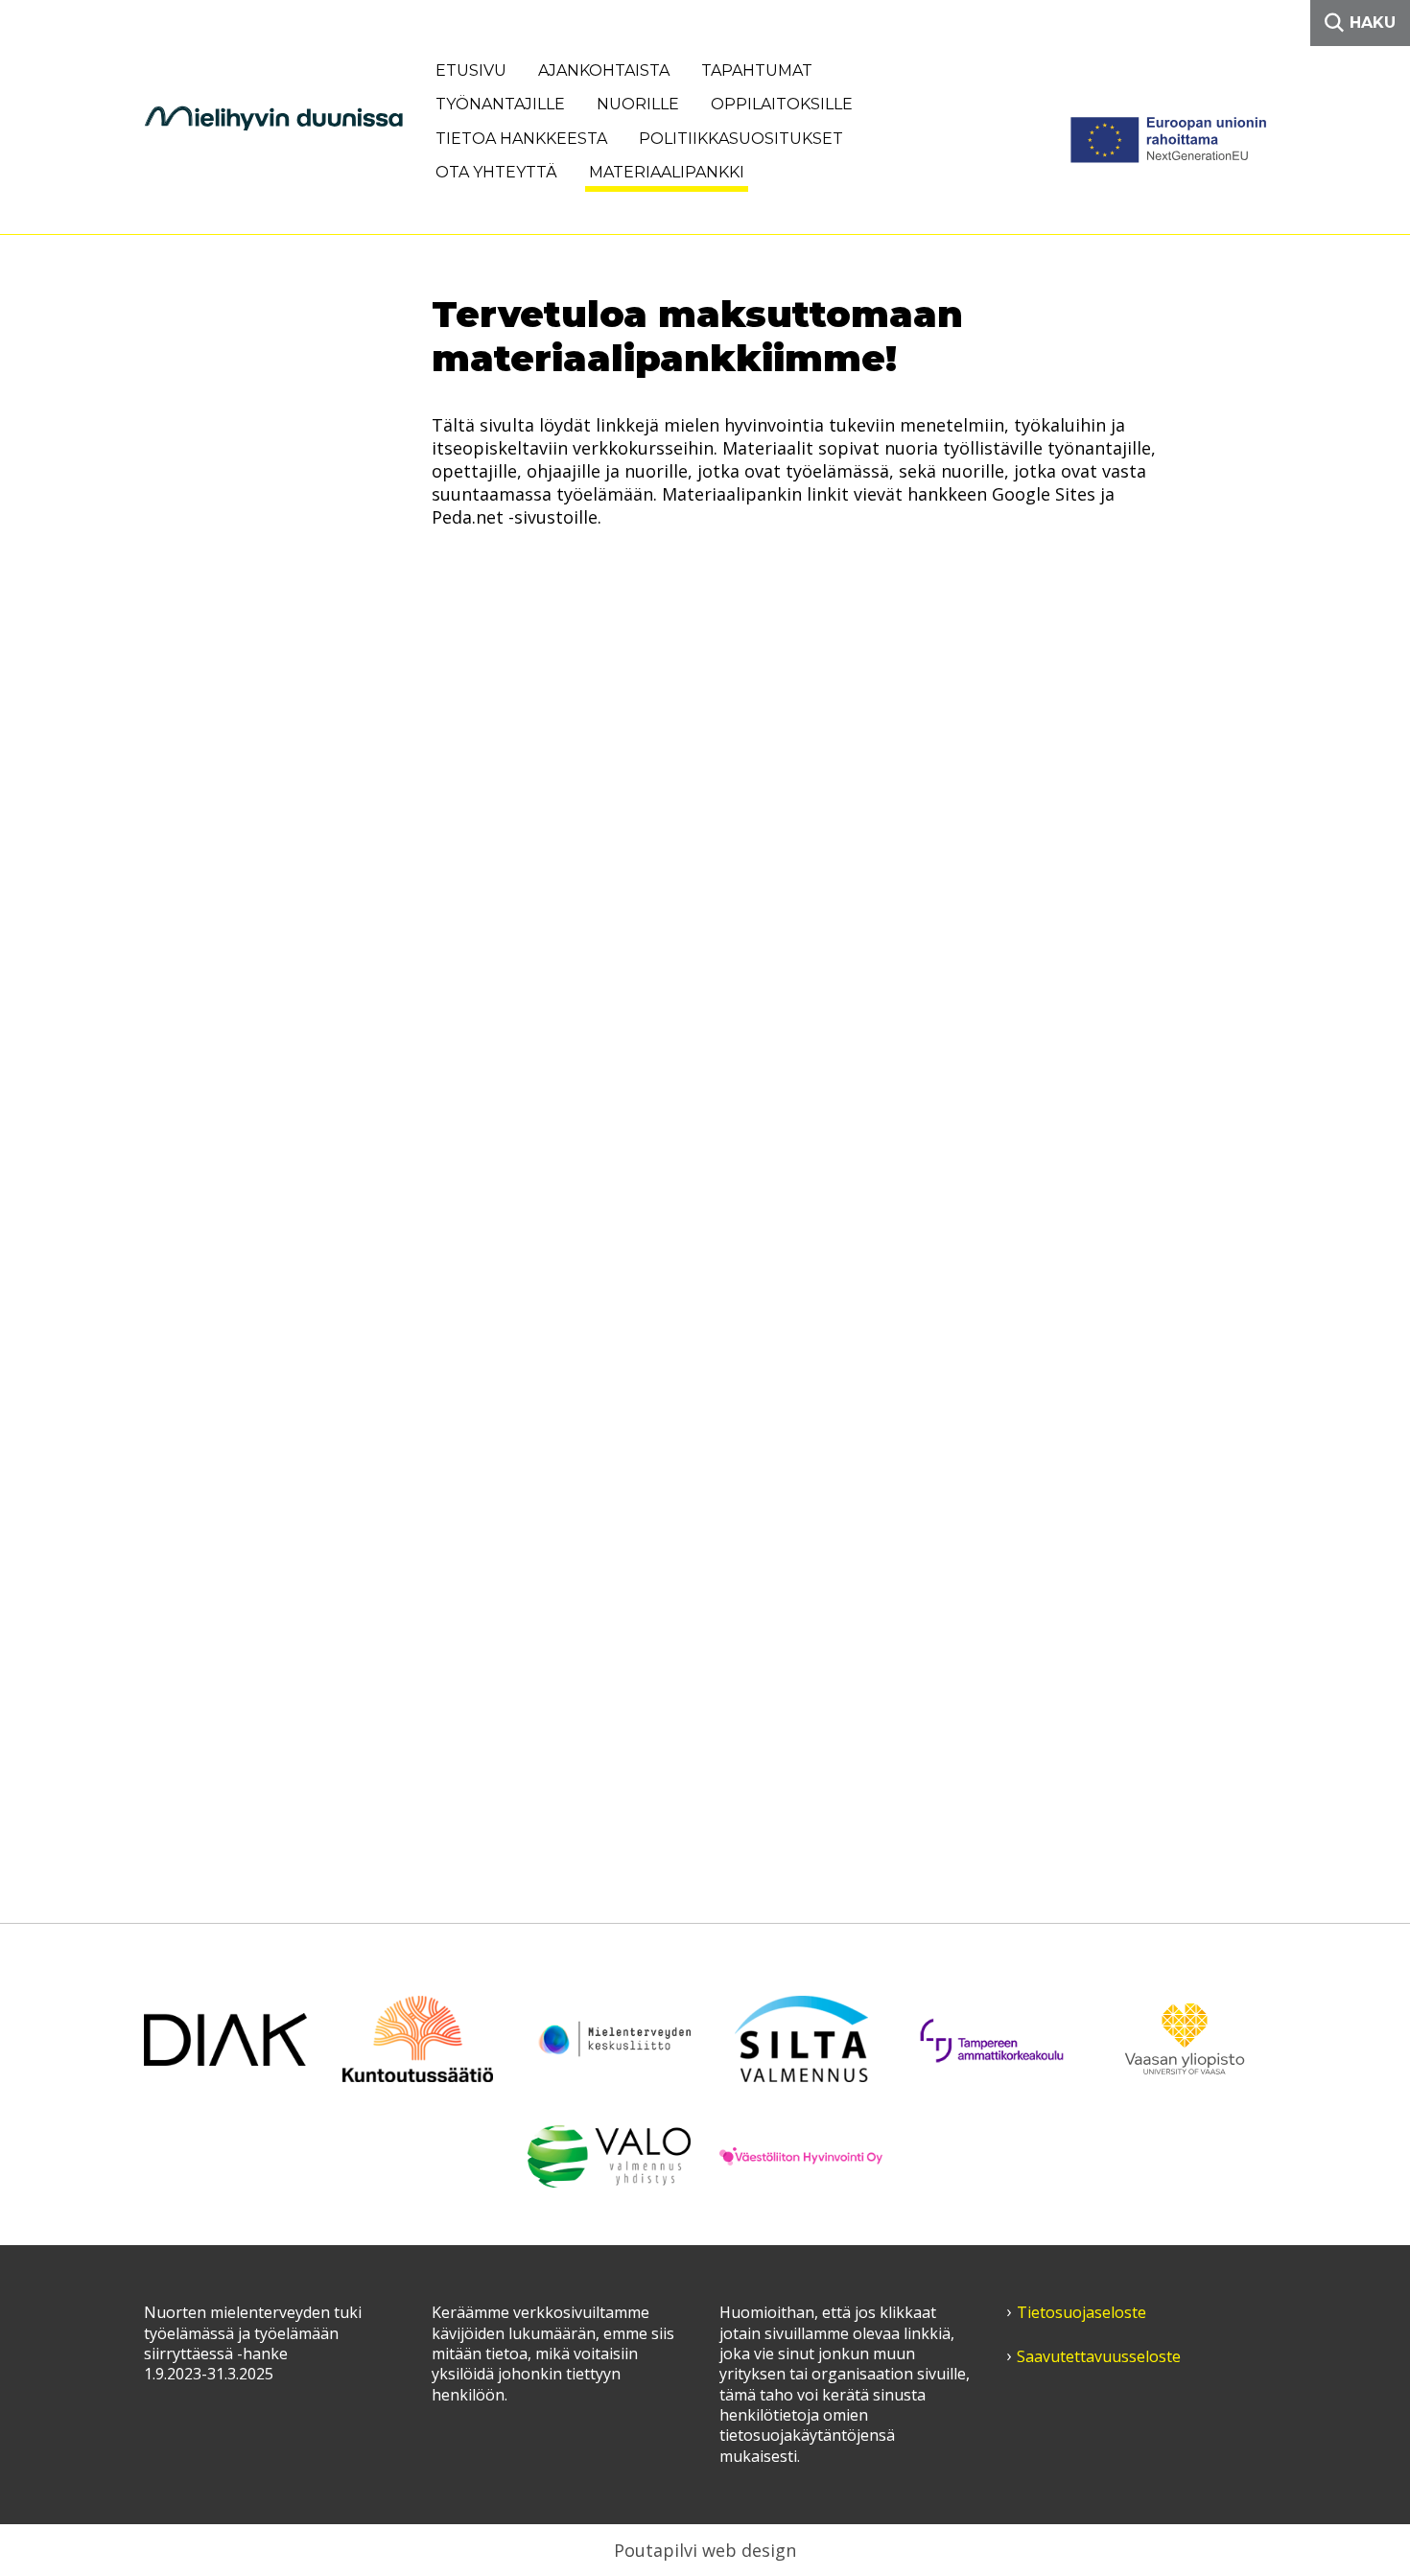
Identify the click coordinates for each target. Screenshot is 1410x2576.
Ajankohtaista (604, 70)
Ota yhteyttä (496, 172)
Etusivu (471, 70)
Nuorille (638, 104)
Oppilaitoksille (782, 104)
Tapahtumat (757, 70)
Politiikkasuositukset (741, 139)
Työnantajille (500, 104)
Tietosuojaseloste (1081, 2313)
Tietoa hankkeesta (521, 139)
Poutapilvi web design (705, 2550)
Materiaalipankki (667, 172)
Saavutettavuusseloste (1099, 2357)
